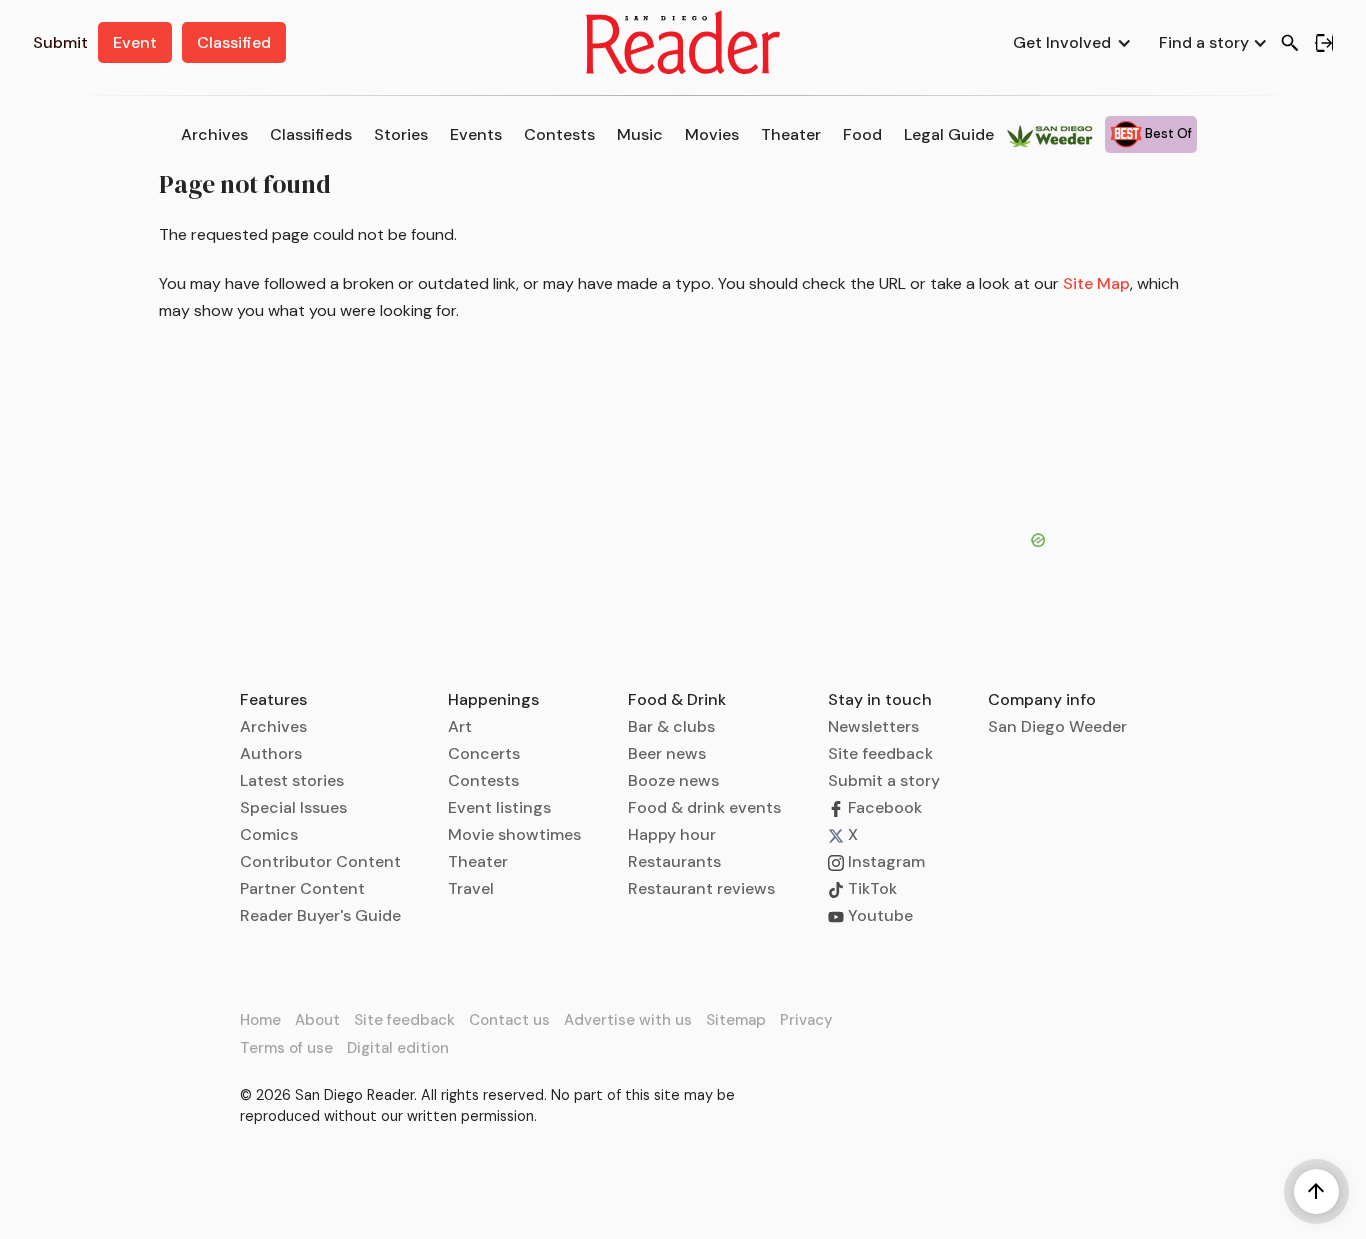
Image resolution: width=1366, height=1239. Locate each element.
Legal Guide (949, 134)
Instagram (884, 861)
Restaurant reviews (701, 888)
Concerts (484, 753)
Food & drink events (704, 807)
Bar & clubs (671, 726)
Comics (269, 834)
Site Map (1096, 283)
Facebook (883, 807)
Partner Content (302, 888)
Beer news (667, 753)
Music (640, 134)
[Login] (1324, 43)
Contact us (509, 1020)
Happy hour (672, 834)
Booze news (673, 780)
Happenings (493, 699)
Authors (271, 753)
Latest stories (292, 780)
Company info (1042, 699)
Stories (401, 134)
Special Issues (293, 807)
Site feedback (880, 753)
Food (862, 134)
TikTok (870, 888)
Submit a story (884, 780)
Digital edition (398, 1048)
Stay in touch (880, 699)
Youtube (878, 915)
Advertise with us (628, 1020)
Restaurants (674, 861)
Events (476, 134)
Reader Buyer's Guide (320, 915)
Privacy (806, 1020)
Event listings (499, 807)
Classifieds (311, 134)
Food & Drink (677, 699)
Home (260, 1020)
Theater (791, 134)
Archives (214, 134)
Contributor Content (320, 861)
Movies (712, 134)
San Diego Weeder (1057, 726)
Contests (559, 134)
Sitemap (736, 1020)
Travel (471, 888)
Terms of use (286, 1048)
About (317, 1020)
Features (273, 699)
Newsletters (873, 726)
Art (460, 726)
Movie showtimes (514, 834)
